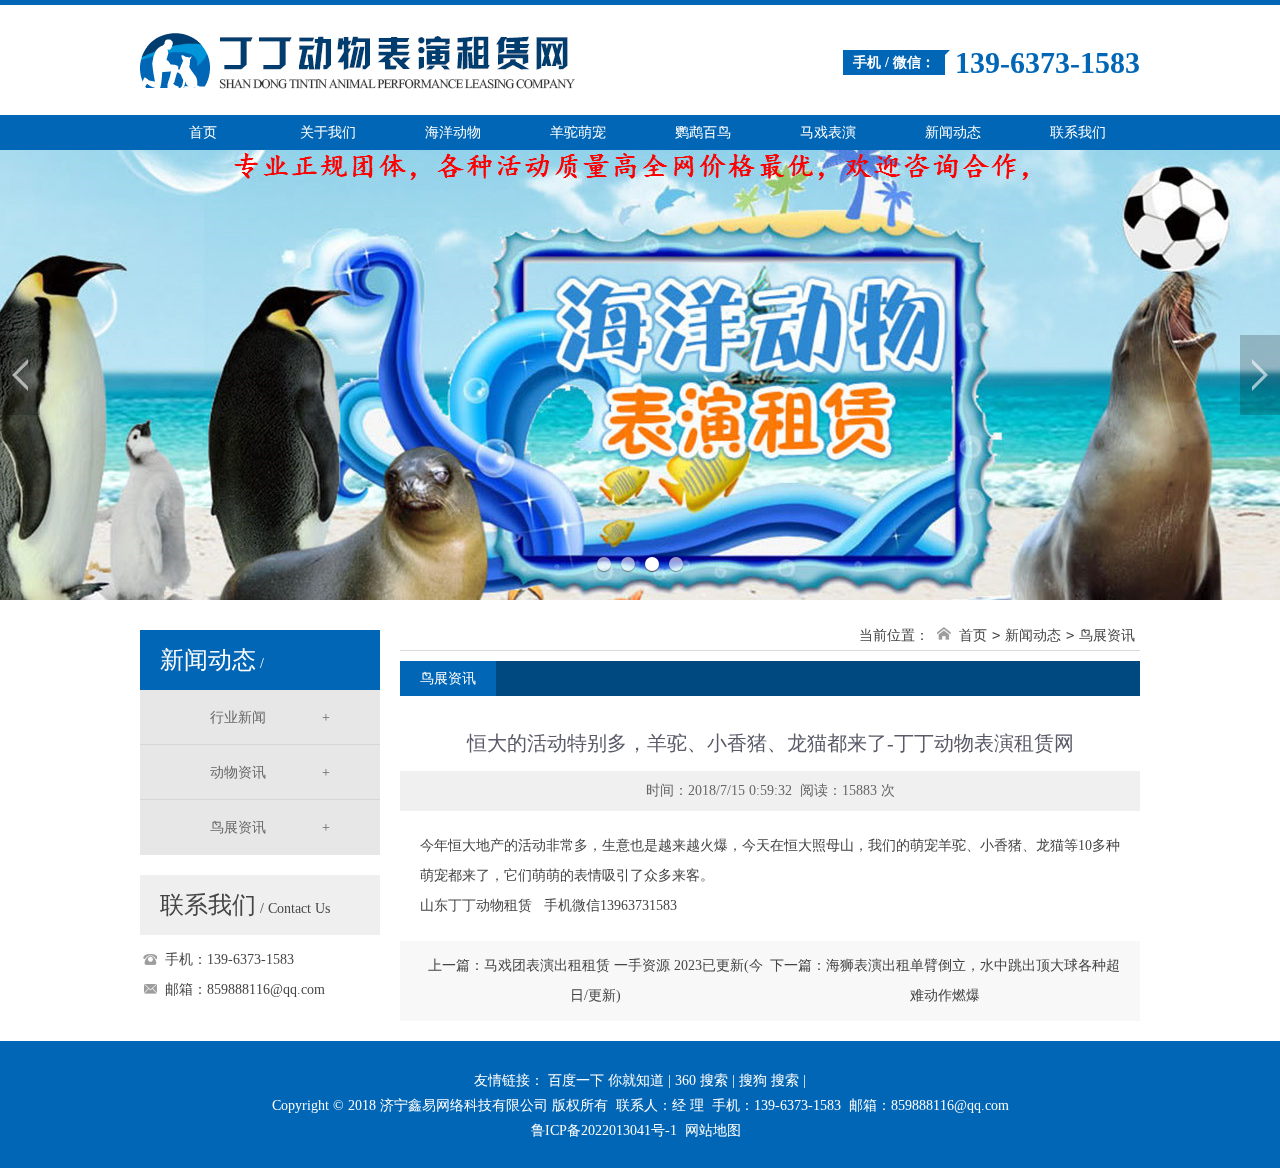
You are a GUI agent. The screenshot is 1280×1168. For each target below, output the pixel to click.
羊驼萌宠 (578, 132)
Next (1260, 375)
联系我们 (1078, 132)
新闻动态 (953, 132)
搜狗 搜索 (769, 1080)
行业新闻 (270, 717)
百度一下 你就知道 (606, 1080)
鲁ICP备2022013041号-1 (604, 1130)
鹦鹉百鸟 (703, 132)
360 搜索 (701, 1080)
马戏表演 (828, 132)
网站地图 (713, 1130)
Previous (20, 375)
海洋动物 (453, 132)
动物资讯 (270, 772)
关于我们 (328, 132)
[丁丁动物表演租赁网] (415, 48)
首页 (203, 132)
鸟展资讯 (270, 827)
